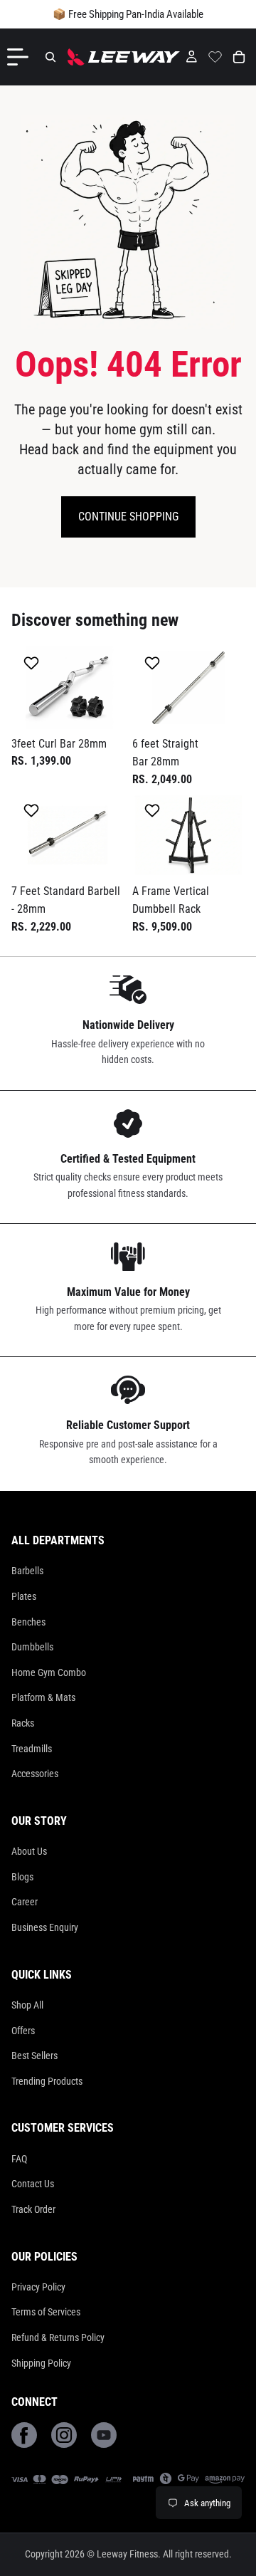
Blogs (22, 1877)
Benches (28, 1622)
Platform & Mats (43, 1697)
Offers (23, 2031)
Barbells (27, 1571)
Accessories (35, 1774)
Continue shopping (128, 517)
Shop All (27, 2005)
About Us (29, 1851)
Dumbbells (32, 1647)
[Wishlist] (215, 55)
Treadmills (32, 1749)
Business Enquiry (45, 1927)
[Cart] (239, 57)
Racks (23, 1723)
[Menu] (21, 57)
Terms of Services (46, 2312)
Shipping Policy (41, 2363)
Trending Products (47, 2081)
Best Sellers (34, 2056)
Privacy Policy (38, 2287)
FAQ (19, 2159)
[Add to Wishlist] (33, 663)
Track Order (33, 2209)
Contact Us (33, 2184)
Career (25, 1902)
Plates (24, 1596)
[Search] (50, 57)
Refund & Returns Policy (58, 2337)
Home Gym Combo (49, 1672)
